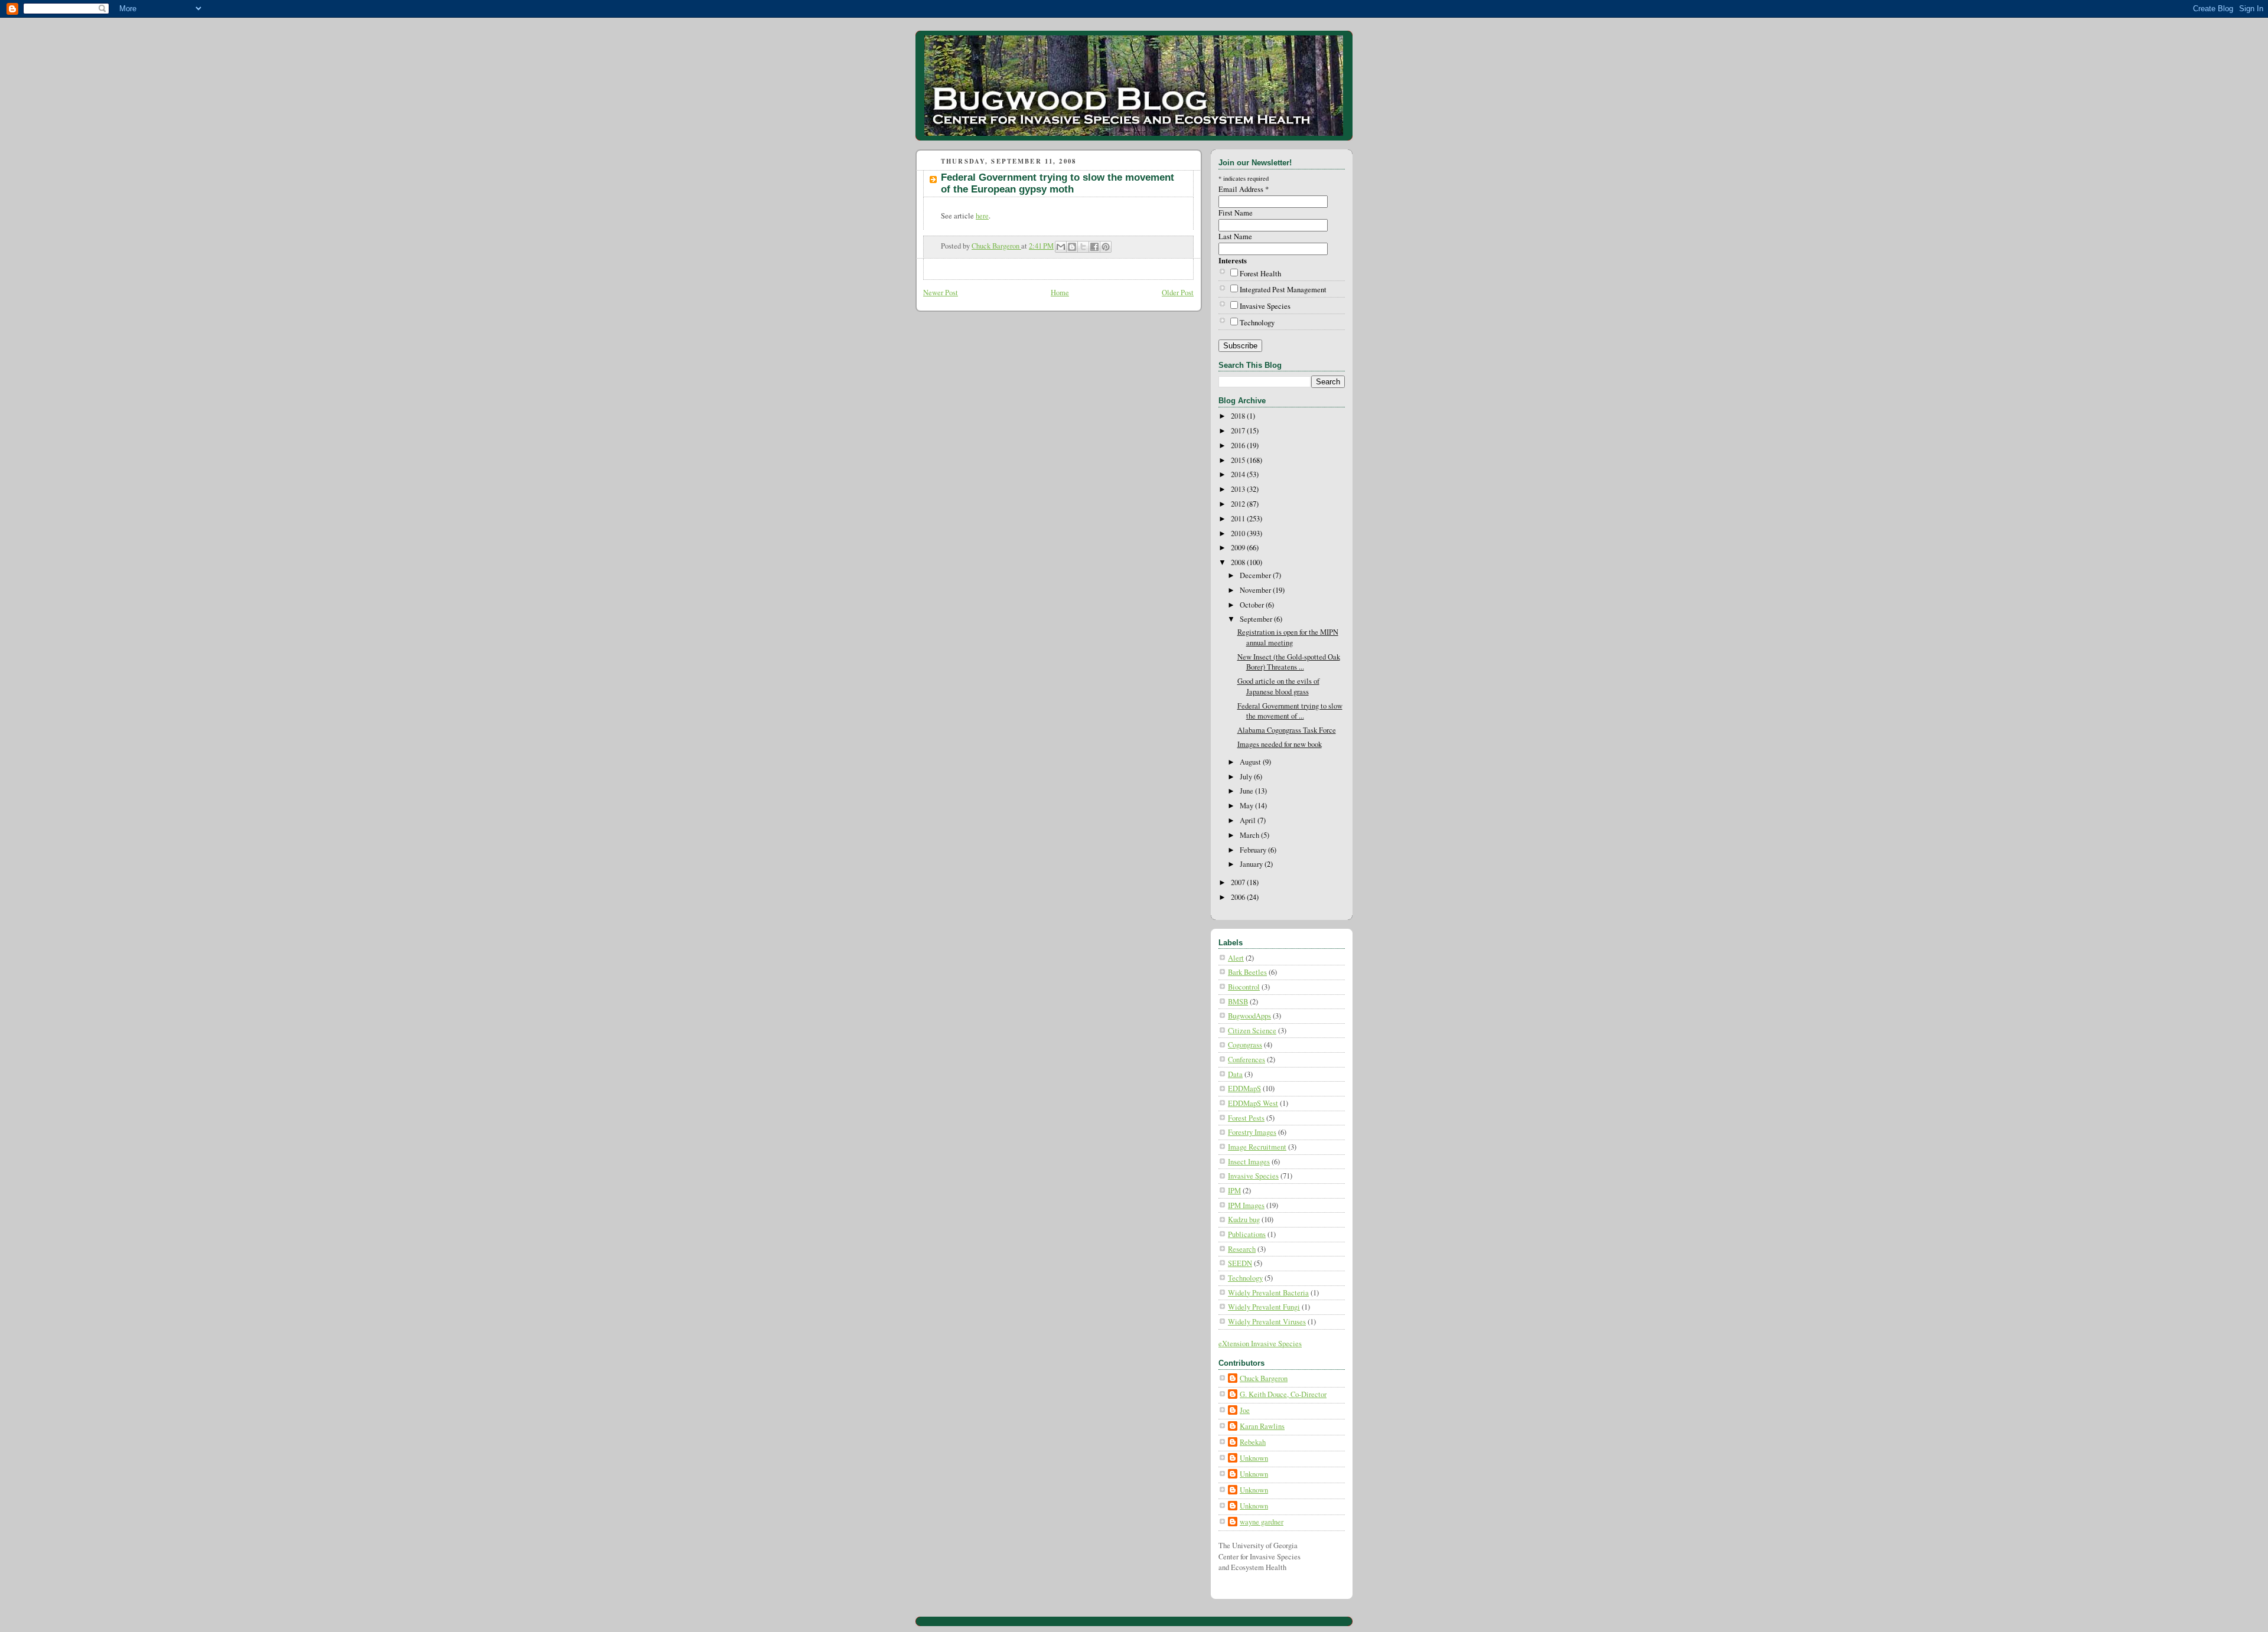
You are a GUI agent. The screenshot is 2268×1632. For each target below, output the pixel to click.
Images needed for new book (1280, 744)
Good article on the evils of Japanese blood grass (1278, 686)
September (1257, 619)
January (1252, 864)
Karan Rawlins (1262, 1426)
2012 (1239, 504)
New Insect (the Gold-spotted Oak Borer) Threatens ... (1289, 662)
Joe (1245, 1410)
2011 (1239, 519)
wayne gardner (1262, 1522)
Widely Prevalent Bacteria (1268, 1293)
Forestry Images (1252, 1132)
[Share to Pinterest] (1106, 247)
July (1247, 777)
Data (1235, 1074)
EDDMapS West (1253, 1103)
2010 (1239, 533)
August (1251, 762)
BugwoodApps (1249, 1016)
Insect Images (1249, 1162)
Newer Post (941, 293)
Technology (1257, 323)
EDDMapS (1244, 1088)
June (1247, 791)
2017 (1239, 431)
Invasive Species (1265, 306)
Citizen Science (1252, 1031)
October (1253, 605)
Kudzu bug (1244, 1220)
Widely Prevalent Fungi (1264, 1307)
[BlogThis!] (1072, 247)
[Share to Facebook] (1094, 247)
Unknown (1254, 1458)
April (1249, 820)
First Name (1236, 213)
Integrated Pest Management (1283, 290)
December (1256, 575)
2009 (1239, 548)
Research (1242, 1249)
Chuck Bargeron (1264, 1378)
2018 (1239, 416)
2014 (1239, 474)
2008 (1239, 562)
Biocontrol (1244, 987)
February (1254, 850)
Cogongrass (1245, 1045)
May (1247, 806)
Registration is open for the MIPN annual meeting (1288, 637)
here (982, 216)
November (1256, 590)
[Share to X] (1083, 247)
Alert (1236, 958)
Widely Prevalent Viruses (1267, 1322)
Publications (1247, 1234)
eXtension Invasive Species (1260, 1344)
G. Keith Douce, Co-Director (1283, 1394)
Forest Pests (1246, 1118)
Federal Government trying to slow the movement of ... (1290, 711)
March (1250, 835)
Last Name (1235, 236)
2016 (1239, 445)
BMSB (1238, 1002)
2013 (1239, 489)
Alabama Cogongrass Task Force (1287, 730)
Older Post (1178, 293)
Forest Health (1260, 274)
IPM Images (1246, 1205)
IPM (1234, 1191)
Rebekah (1253, 1442)
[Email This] (1061, 247)
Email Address (1244, 189)
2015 (1239, 460)
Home (1060, 293)
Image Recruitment (1257, 1147)
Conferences (1247, 1060)
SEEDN (1240, 1263)
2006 (1239, 897)
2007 (1239, 882)
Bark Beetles (1247, 972)
